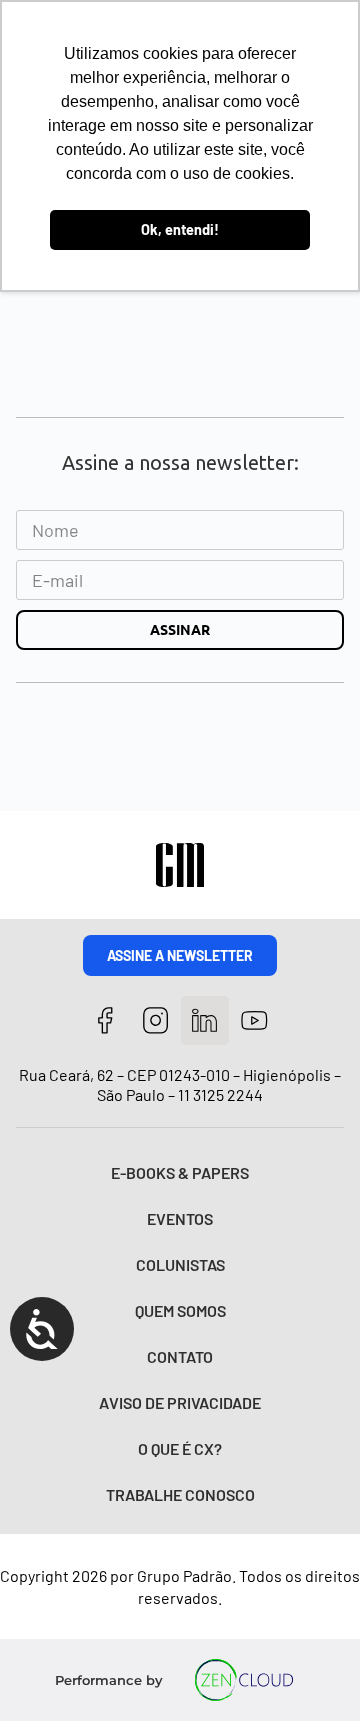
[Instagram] (155, 1020)
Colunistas (180, 1264)
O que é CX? (180, 1448)
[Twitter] (205, 1020)
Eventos (180, 1218)
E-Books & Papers (180, 1172)
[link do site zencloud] (244, 1680)
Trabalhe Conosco (180, 1494)
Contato (180, 1356)
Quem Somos (180, 1310)
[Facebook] (105, 1020)
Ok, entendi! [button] (180, 229)
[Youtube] (254, 1020)
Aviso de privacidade (180, 1402)
